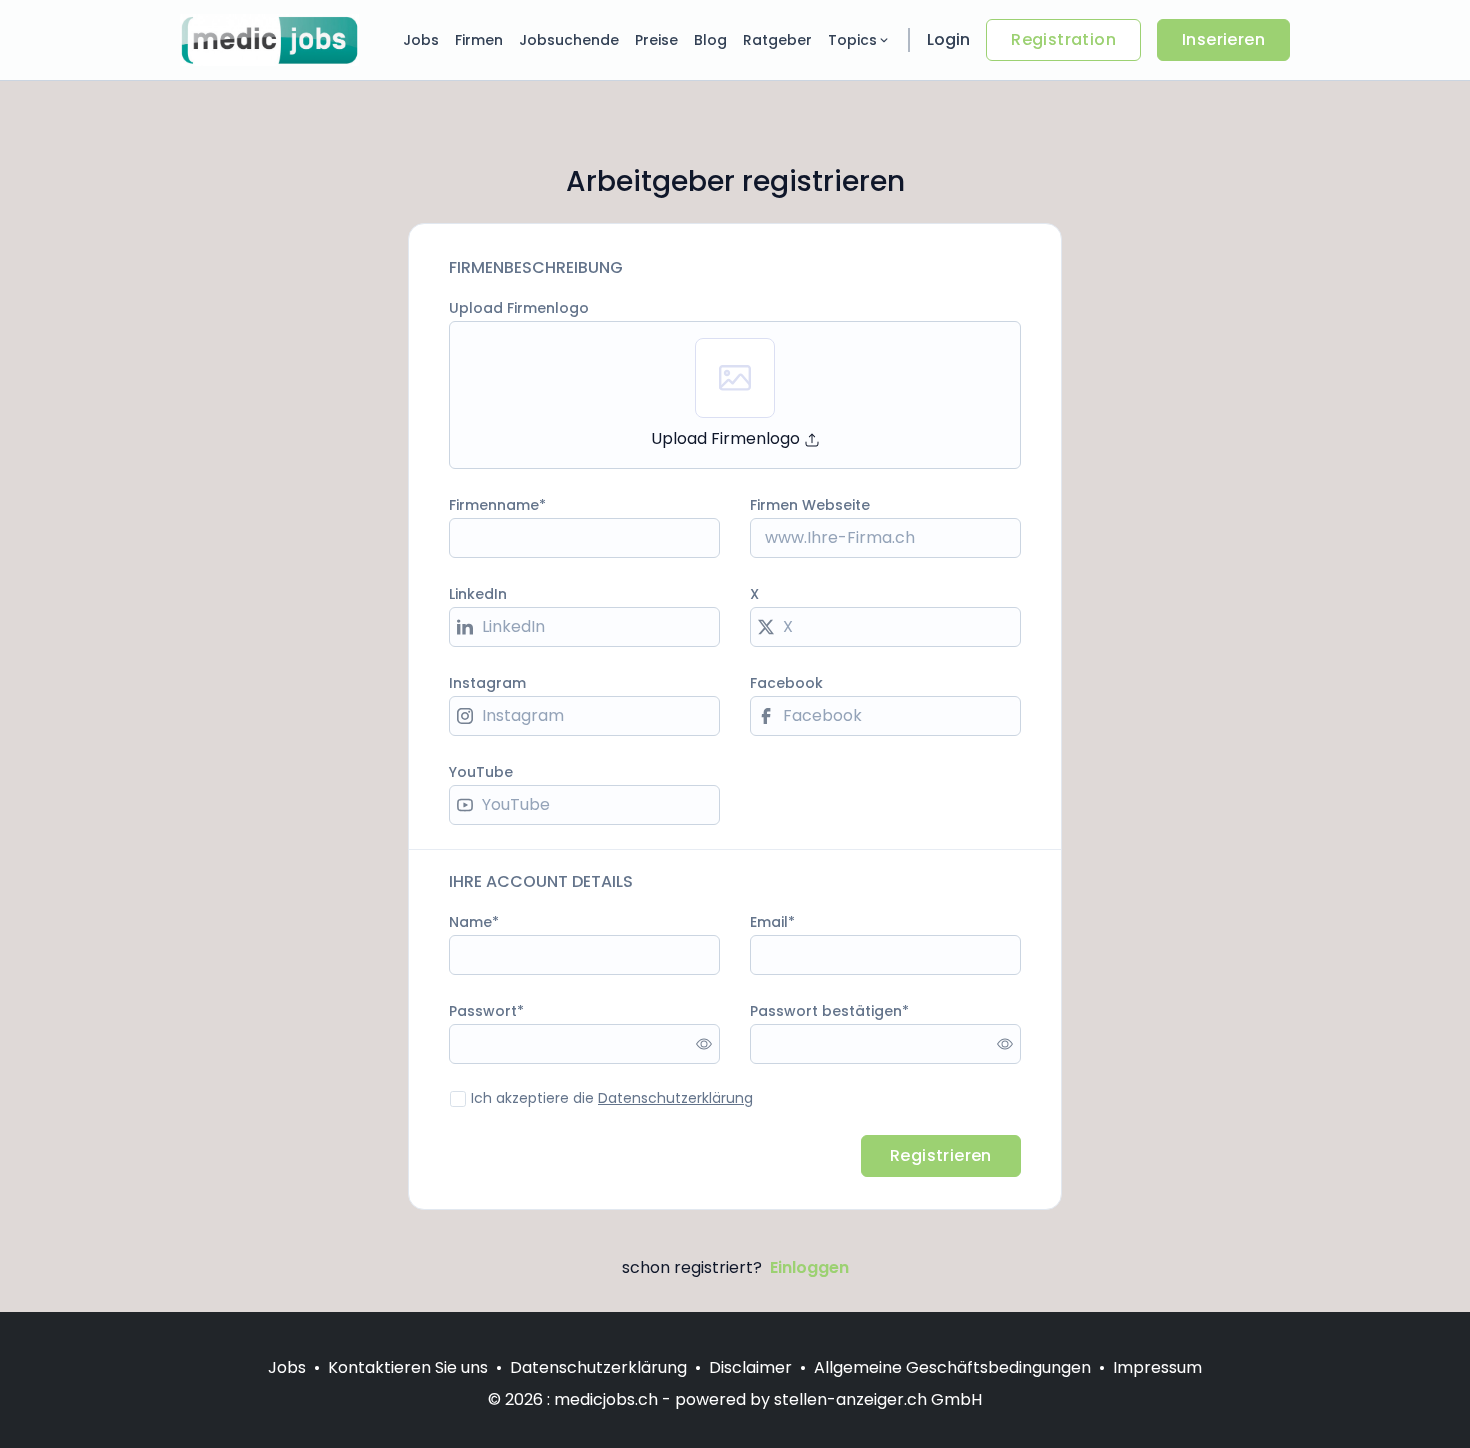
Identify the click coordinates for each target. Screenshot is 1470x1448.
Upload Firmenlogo (519, 308)
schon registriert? (735, 1267)
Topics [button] (852, 40)
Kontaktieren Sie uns (408, 1367)
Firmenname (494, 505)
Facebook (786, 683)
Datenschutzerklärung (675, 1098)
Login (948, 39)
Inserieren (1223, 39)
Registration (1063, 39)
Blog (710, 40)
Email (769, 922)
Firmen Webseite (810, 505)
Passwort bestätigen (826, 1011)
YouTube (481, 772)
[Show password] (704, 1044)
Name (470, 922)
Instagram (487, 683)
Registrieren (941, 1155)
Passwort (483, 1011)
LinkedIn (478, 594)
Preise (656, 40)
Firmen (479, 40)
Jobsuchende (569, 40)
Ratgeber (777, 40)
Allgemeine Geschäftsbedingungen (952, 1367)
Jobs (421, 40)
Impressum (1157, 1367)
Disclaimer (750, 1367)
